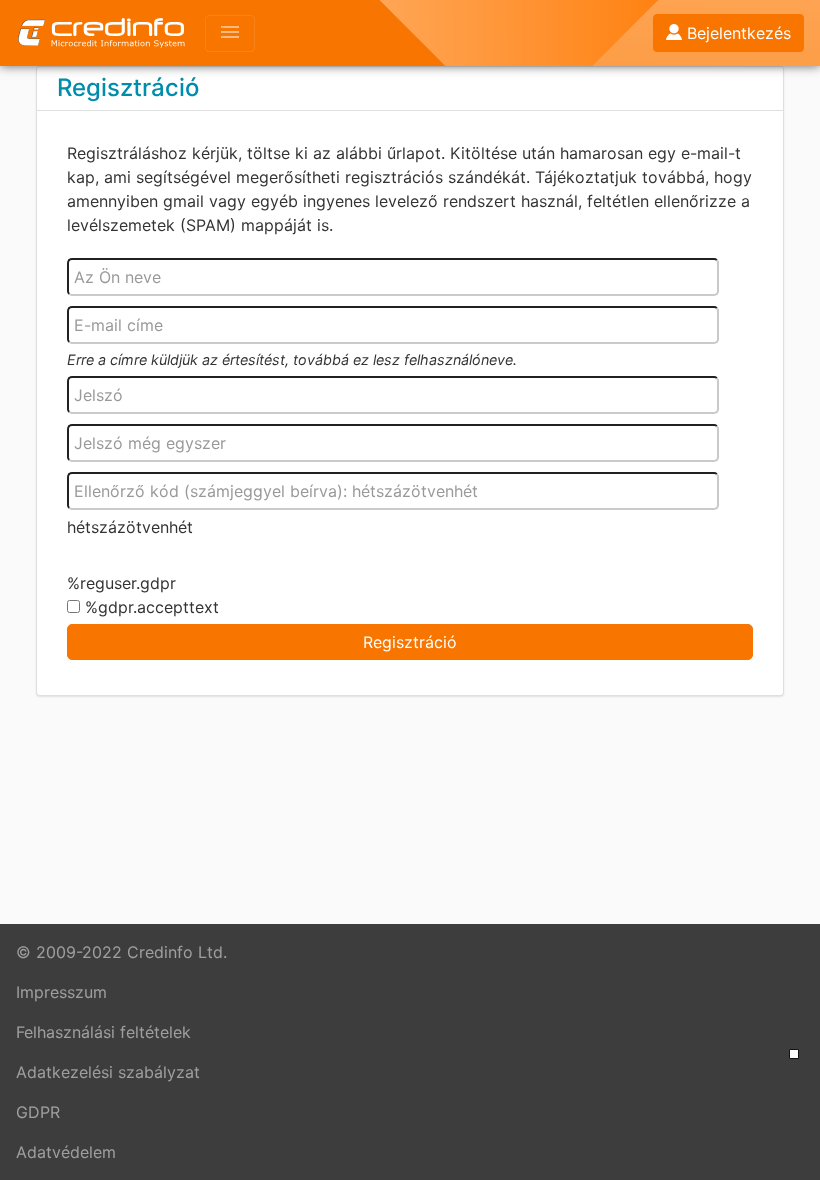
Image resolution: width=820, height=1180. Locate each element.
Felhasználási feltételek (103, 1032)
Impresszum (61, 992)
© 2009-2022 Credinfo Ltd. (121, 952)
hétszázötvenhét (130, 527)
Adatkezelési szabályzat (108, 1072)
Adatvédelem (66, 1152)
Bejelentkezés (739, 33)
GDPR (38, 1112)
